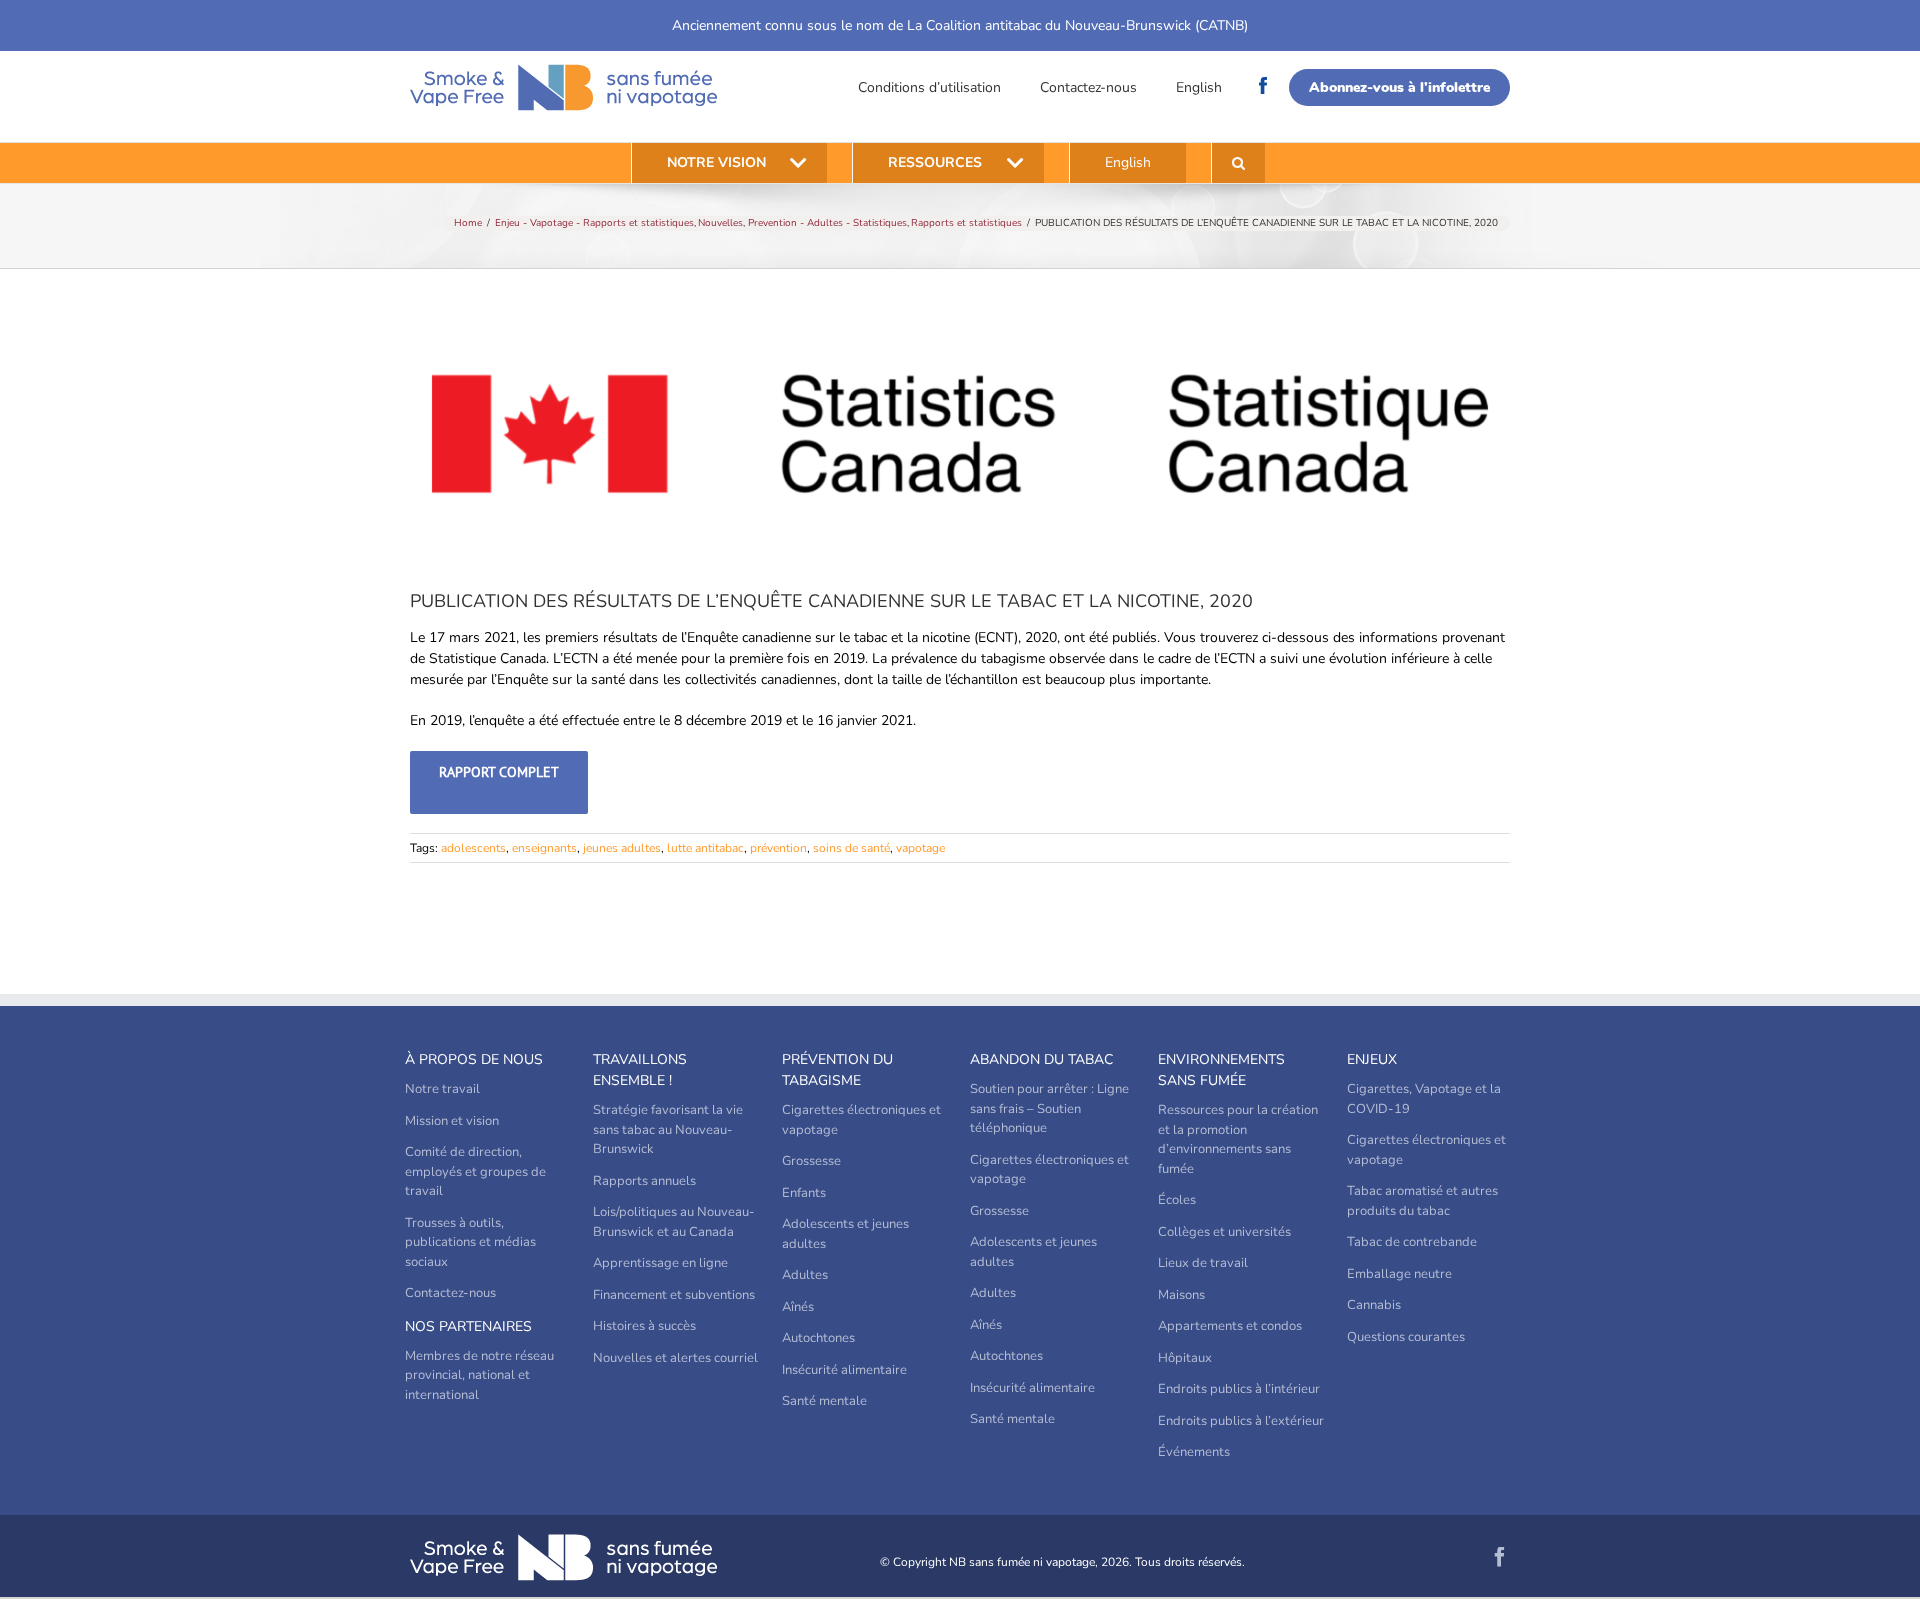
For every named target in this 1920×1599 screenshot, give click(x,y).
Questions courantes (1406, 1337)
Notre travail (442, 1089)
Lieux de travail (1203, 1263)
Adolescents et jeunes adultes (845, 1234)
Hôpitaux (1185, 1358)
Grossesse (811, 1161)
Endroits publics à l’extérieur (1241, 1421)
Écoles (1177, 1200)
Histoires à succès (644, 1326)
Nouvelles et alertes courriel (675, 1358)
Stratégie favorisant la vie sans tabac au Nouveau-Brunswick (668, 1129)
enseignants (544, 848)
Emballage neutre (1399, 1274)
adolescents (473, 848)
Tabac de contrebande (1412, 1242)
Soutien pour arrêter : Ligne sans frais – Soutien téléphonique (1049, 1108)
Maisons (1181, 1295)
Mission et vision (452, 1121)
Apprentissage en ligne (660, 1263)
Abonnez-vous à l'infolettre (1399, 87)
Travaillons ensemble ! (640, 1070)
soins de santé (851, 848)
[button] (1238, 163)
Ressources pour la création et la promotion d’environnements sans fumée (1238, 1139)
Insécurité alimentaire (844, 1370)
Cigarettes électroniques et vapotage (861, 1120)
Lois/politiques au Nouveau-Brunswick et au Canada (674, 1222)
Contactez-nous (1088, 87)
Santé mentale (824, 1401)
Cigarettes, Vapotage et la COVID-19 (1424, 1099)
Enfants (804, 1193)
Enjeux (1372, 1059)
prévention (778, 848)
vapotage (920, 848)
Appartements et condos (1230, 1326)
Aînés (798, 1307)
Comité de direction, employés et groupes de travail (475, 1171)
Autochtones (818, 1338)
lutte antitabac (705, 848)
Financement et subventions (674, 1295)
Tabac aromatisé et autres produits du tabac (1422, 1201)
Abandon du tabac (1041, 1059)
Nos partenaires (468, 1326)
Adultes (805, 1275)
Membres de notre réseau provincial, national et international (479, 1375)
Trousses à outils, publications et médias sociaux (470, 1242)
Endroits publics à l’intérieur (1239, 1389)
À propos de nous (474, 1059)
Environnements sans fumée (1221, 1070)
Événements (1194, 1452)
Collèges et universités (1224, 1232)
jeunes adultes (622, 848)
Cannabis (1374, 1305)
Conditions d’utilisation (929, 87)
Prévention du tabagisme (837, 1070)
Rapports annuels (644, 1181)
